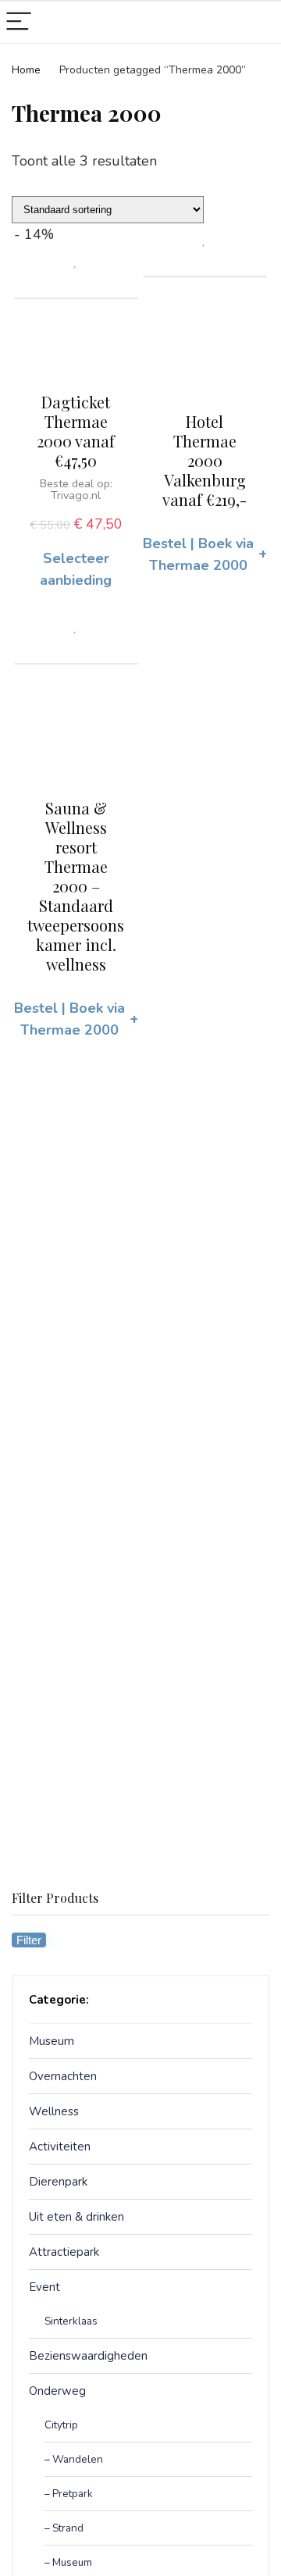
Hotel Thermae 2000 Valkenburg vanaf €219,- (205, 460)
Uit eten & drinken (76, 2217)
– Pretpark (69, 2494)
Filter (29, 1940)
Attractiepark (64, 2252)
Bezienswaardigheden (88, 2356)
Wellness (54, 2111)
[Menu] (19, 22)
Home (26, 70)
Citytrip (61, 2425)
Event (44, 2287)
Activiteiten (60, 2147)
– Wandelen (74, 2459)
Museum (52, 2041)
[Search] (257, 22)
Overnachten (63, 2076)
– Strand (64, 2528)
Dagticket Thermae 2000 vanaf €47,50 (76, 431)
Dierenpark (58, 2182)
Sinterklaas (71, 2321)
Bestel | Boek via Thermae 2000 (205, 554)
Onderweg (57, 2391)
